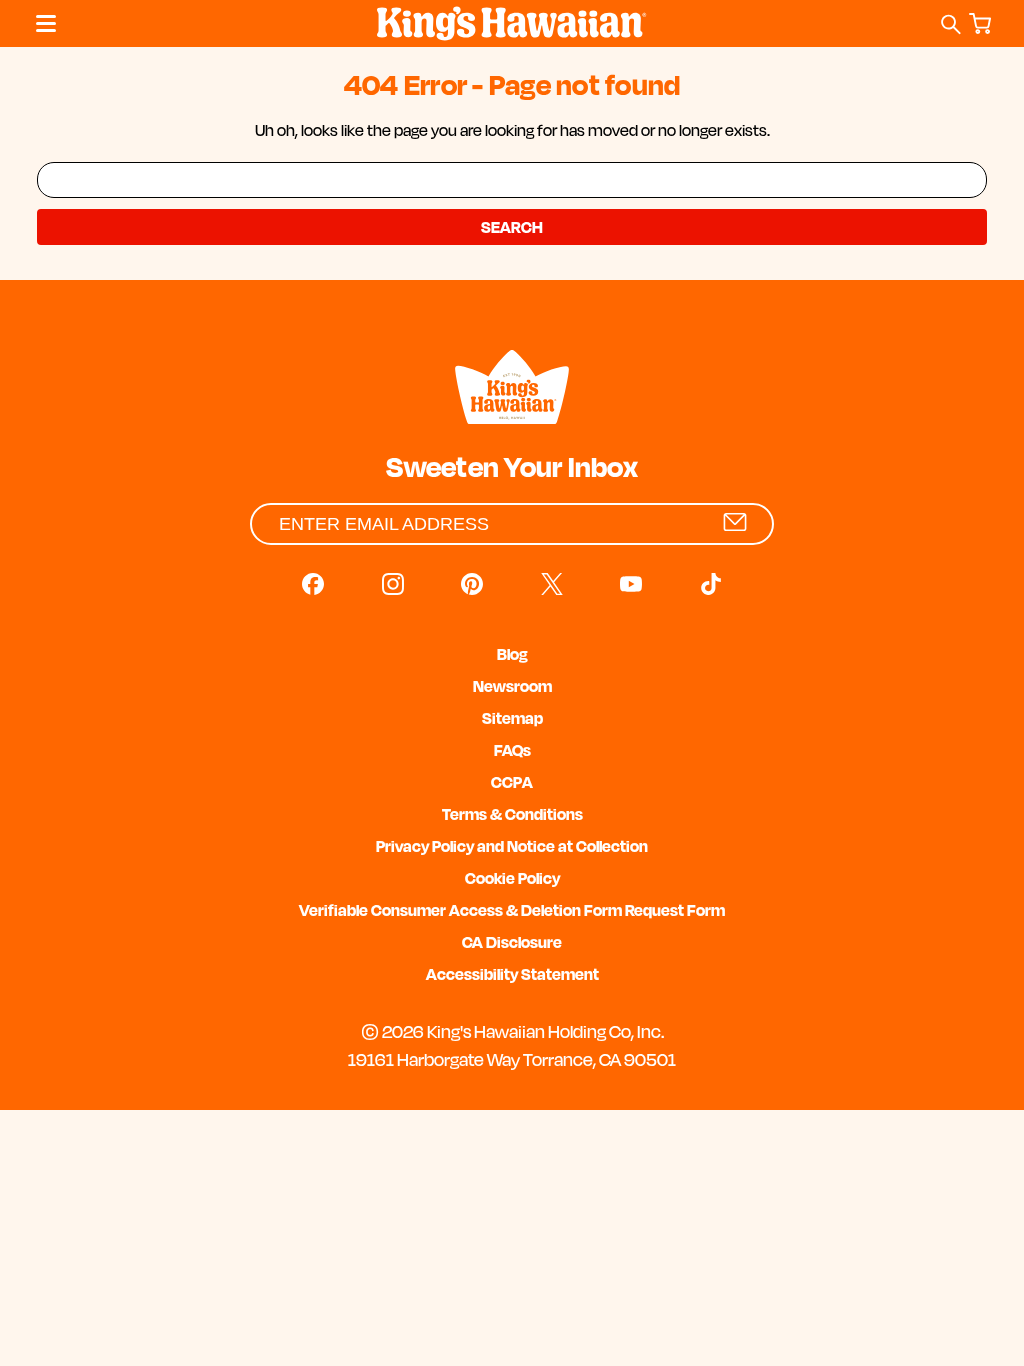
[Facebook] (313, 584)
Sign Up (735, 522)
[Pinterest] (472, 584)
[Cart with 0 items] (983, 25)
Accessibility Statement (512, 974)
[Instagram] (393, 584)
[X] (552, 584)
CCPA (512, 782)
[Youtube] (631, 584)
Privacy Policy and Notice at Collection (512, 846)
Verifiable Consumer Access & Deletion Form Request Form (512, 910)
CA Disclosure (512, 942)
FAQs (512, 750)
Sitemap (512, 718)
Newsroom (512, 686)
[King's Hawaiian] (512, 389)
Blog (512, 654)
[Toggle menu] (41, 23)
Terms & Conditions (512, 814)
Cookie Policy (512, 878)
